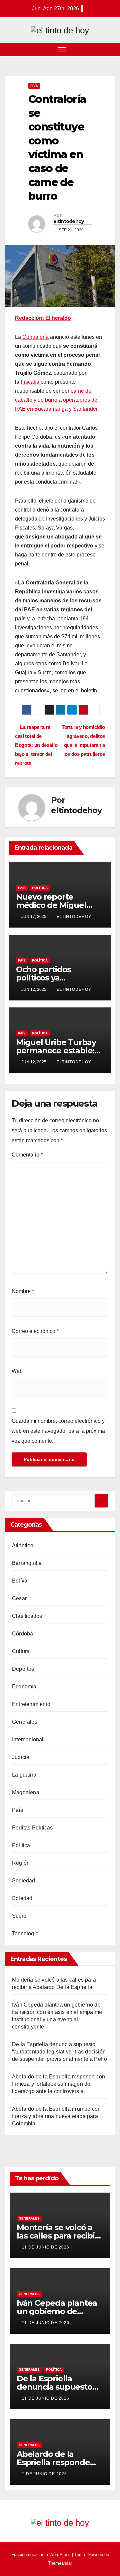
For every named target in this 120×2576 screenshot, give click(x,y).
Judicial (21, 1757)
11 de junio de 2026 (46, 2247)
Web (17, 1371)
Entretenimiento (31, 1704)
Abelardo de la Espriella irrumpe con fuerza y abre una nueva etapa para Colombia (56, 2116)
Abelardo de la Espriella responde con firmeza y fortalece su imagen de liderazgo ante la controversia (58, 2084)
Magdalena (26, 1792)
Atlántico (23, 1545)
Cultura (21, 1651)
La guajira (24, 1775)
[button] (111, 49)
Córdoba (22, 1634)
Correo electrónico (35, 1331)
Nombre (23, 1291)
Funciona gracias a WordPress (42, 2555)
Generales (25, 1722)
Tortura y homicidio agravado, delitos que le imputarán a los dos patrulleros (83, 741)
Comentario (27, 1155)
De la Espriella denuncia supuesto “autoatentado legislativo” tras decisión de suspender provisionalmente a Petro (59, 2052)
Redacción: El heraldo (43, 318)
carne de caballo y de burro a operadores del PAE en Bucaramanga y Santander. (57, 400)
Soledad (22, 1898)
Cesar (19, 1598)
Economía (24, 1687)
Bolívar (20, 1581)
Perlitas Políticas (32, 1828)
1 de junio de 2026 (44, 2474)
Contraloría (35, 337)
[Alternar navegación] (62, 50)
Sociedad (24, 1881)
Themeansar (60, 2563)
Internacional (28, 1739)
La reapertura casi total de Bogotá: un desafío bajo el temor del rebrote (36, 745)
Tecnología (25, 1933)
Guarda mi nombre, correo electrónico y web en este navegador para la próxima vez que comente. (58, 1431)
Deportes (23, 1669)
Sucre (19, 1916)
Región (21, 1863)
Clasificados (27, 1616)
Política (40, 888)
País (34, 86)
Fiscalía (31, 382)
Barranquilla (27, 1563)
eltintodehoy (69, 221)
